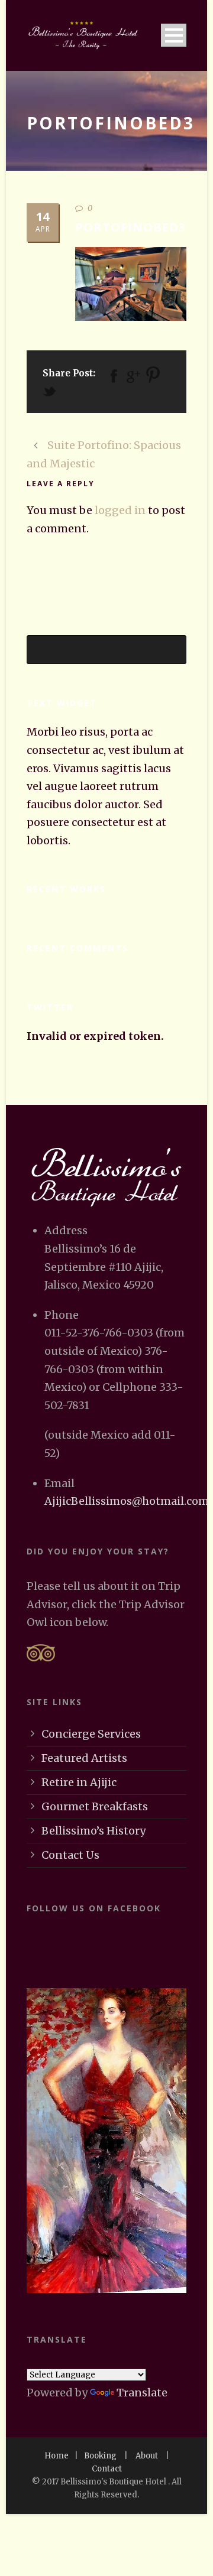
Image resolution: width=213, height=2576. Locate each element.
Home (57, 2456)
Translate (142, 2393)
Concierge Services (91, 1734)
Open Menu (174, 35)
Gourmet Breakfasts (95, 1806)
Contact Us (70, 1855)
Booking (100, 2456)
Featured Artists (84, 1758)
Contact (107, 2469)
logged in (120, 510)
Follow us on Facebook (94, 1908)
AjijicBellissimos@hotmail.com (127, 1501)
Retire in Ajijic (79, 1782)
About (147, 2456)
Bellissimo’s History (93, 1831)
